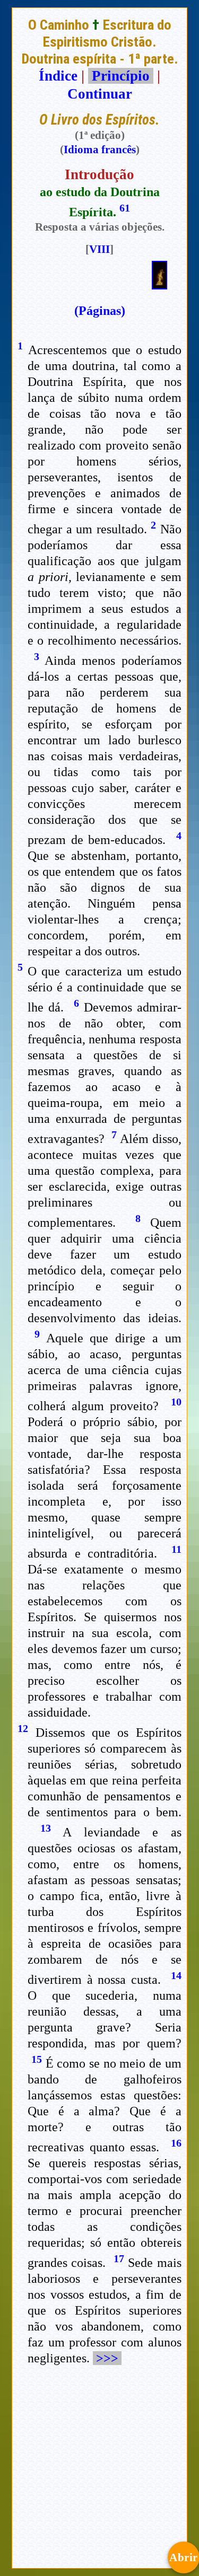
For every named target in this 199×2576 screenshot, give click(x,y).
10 (176, 1402)
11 (176, 1549)
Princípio (121, 76)
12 (23, 1728)
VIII (99, 249)
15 (37, 2059)
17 (119, 2258)
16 (176, 2143)
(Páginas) (100, 311)
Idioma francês (100, 150)
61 (125, 208)
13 (46, 1828)
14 (176, 1975)
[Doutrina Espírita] (159, 285)
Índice (58, 76)
